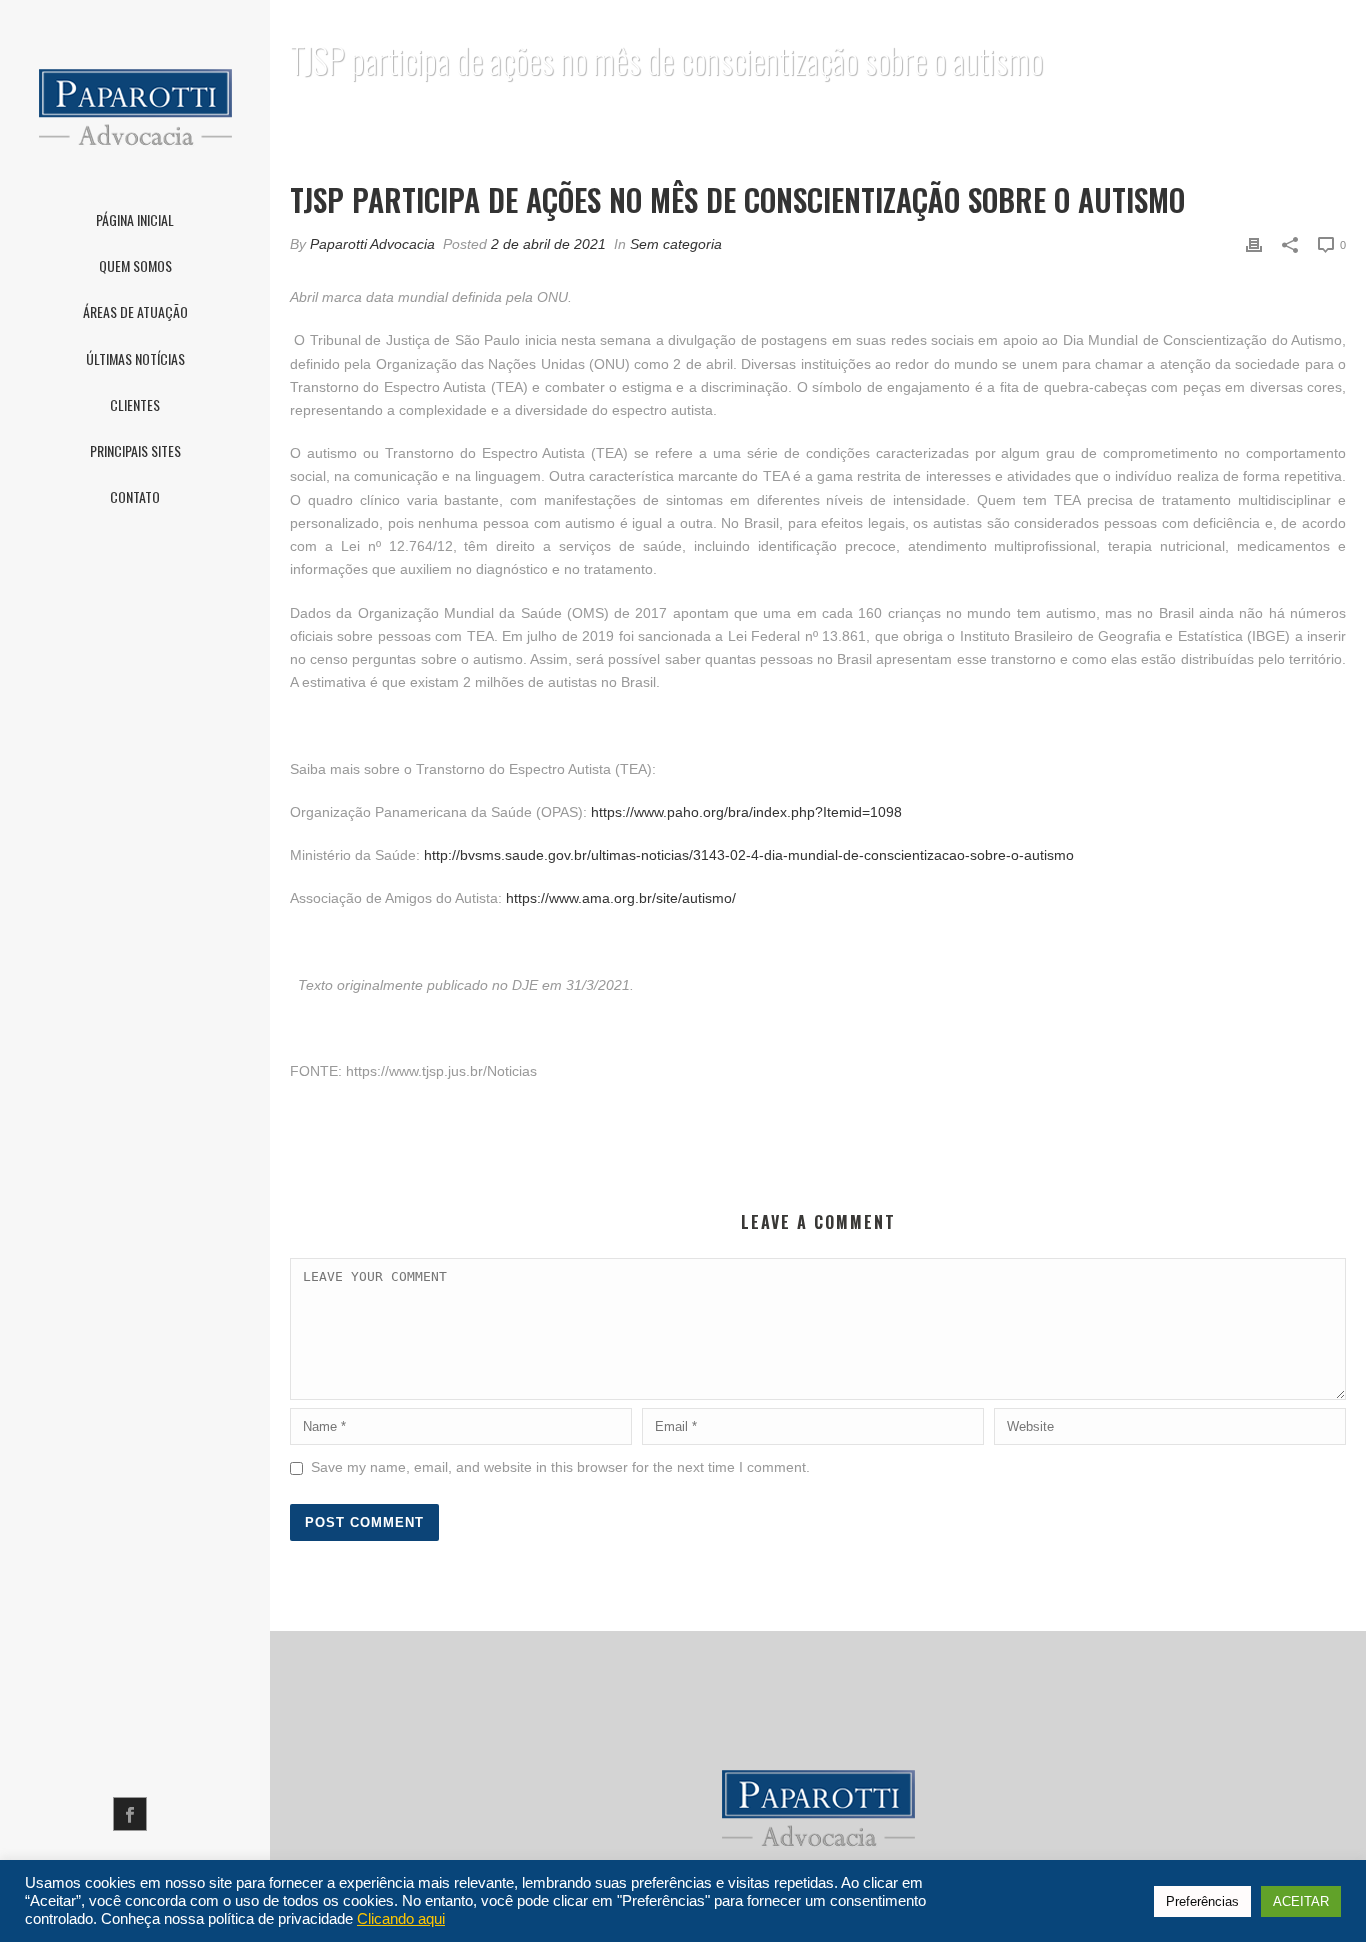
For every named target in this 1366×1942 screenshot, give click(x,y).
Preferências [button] (1202, 1901)
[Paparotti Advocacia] (135, 103)
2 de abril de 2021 (548, 244)
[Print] (1254, 244)
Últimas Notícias (803, 111)
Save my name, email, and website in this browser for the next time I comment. (560, 1467)
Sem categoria (676, 244)
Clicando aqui (401, 1919)
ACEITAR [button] (1301, 1901)
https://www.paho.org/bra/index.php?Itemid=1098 (746, 812)
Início (714, 111)
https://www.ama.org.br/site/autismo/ (621, 898)
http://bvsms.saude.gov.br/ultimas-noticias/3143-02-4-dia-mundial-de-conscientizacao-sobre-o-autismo (749, 855)
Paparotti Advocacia (372, 244)
